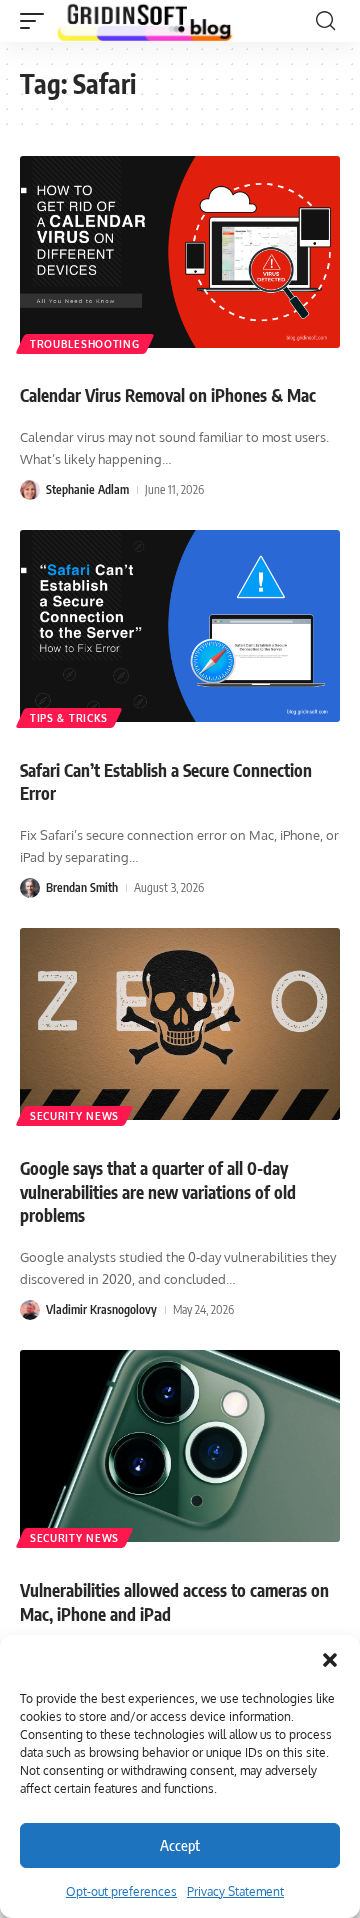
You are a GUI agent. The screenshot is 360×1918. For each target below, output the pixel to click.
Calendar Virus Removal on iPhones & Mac (168, 395)
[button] (330, 1660)
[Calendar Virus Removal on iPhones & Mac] (180, 252)
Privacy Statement (235, 1891)
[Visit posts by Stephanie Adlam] (30, 490)
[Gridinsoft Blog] (145, 21)
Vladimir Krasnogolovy (101, 1309)
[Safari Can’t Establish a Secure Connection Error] (180, 626)
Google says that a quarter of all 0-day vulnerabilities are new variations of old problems (158, 1192)
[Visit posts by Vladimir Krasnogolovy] (30, 1310)
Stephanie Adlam (87, 489)
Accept (180, 1845)
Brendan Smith (82, 887)
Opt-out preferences (121, 1891)
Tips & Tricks (69, 718)
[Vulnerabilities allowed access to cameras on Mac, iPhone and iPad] (180, 1446)
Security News (74, 1116)
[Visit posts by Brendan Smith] (30, 888)
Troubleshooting (85, 344)
